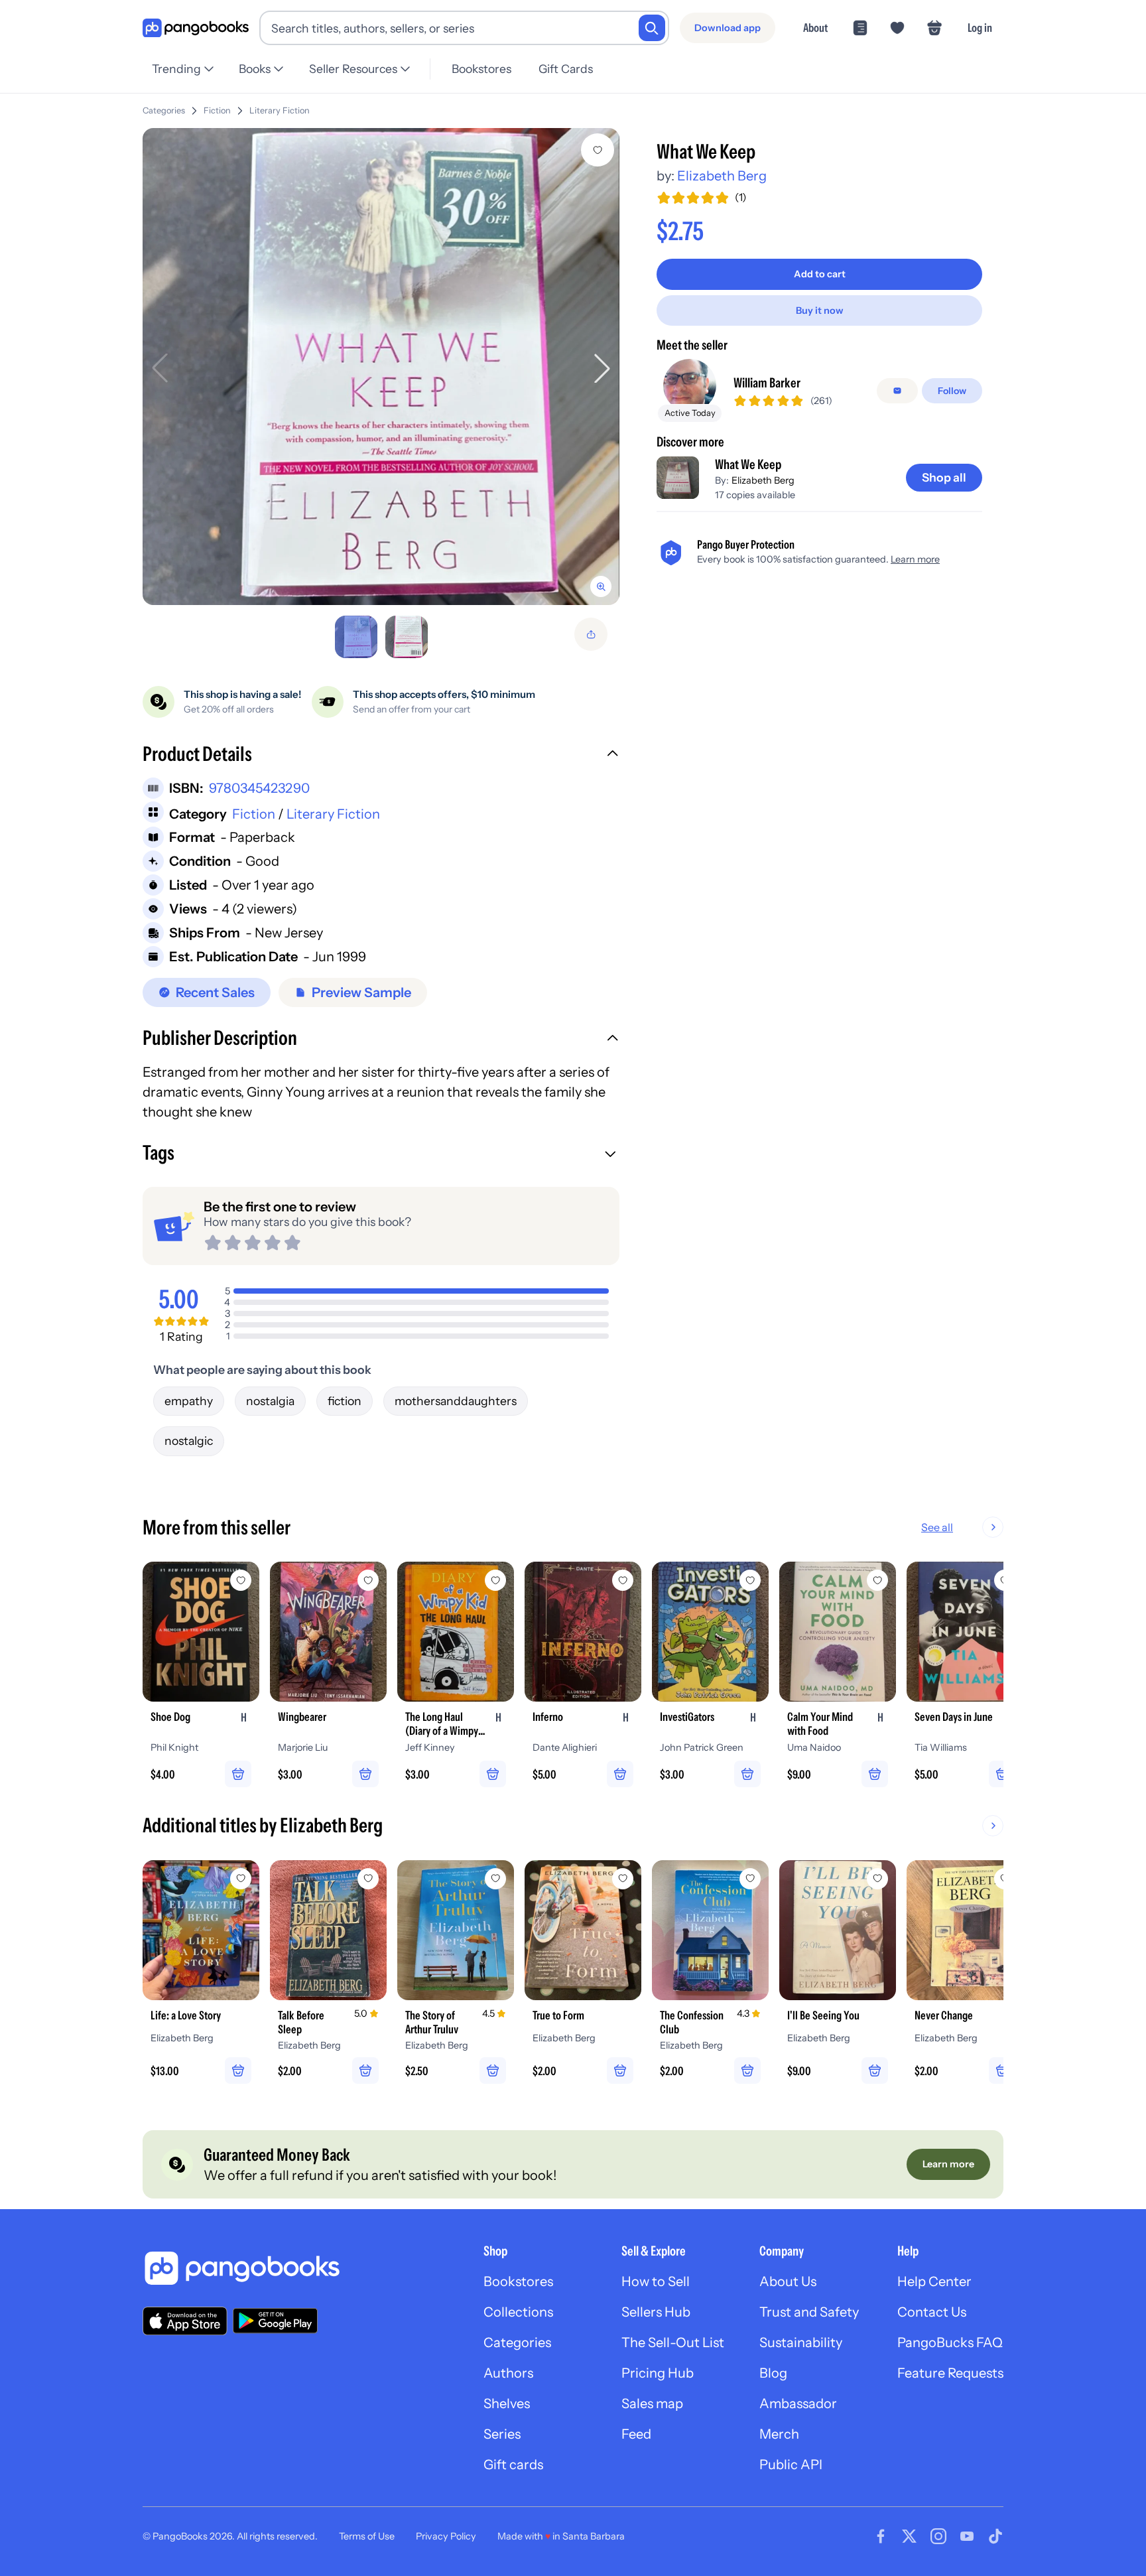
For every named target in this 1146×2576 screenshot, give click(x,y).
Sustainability (801, 2342)
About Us (788, 2281)
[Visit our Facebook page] (881, 2536)
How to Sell (656, 2281)
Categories (164, 110)
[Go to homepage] (196, 28)
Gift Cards (566, 69)
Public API (791, 2465)
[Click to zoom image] (381, 367)
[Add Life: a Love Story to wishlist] (241, 1879)
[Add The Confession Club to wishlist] (750, 1879)
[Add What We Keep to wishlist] (598, 150)
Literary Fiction (280, 110)
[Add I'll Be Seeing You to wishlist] (877, 1879)
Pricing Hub (658, 2373)
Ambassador (798, 2404)
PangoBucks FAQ (950, 2342)
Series (502, 2434)
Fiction (217, 110)
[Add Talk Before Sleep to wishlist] (368, 1879)
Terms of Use (367, 2536)
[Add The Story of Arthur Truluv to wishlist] (495, 1879)
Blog (773, 2373)
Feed (636, 2434)
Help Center (934, 2281)
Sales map (652, 2404)
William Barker (767, 383)
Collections (518, 2312)
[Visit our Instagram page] (938, 2536)
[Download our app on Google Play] (275, 2321)
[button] (381, 756)
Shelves (507, 2404)
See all (937, 1527)
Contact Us (932, 2312)
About (815, 28)
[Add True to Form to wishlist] (623, 1879)
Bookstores (481, 69)
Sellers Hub (656, 2312)
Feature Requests (950, 2373)
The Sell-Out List (673, 2342)
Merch (779, 2434)
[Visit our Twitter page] (909, 2536)
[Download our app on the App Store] (185, 2321)
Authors (508, 2373)
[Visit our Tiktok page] (995, 2536)
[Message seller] (897, 391)
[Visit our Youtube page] (967, 2536)
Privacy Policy (446, 2536)
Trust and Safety (809, 2312)
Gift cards (513, 2465)
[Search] (652, 28)
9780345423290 (259, 788)
